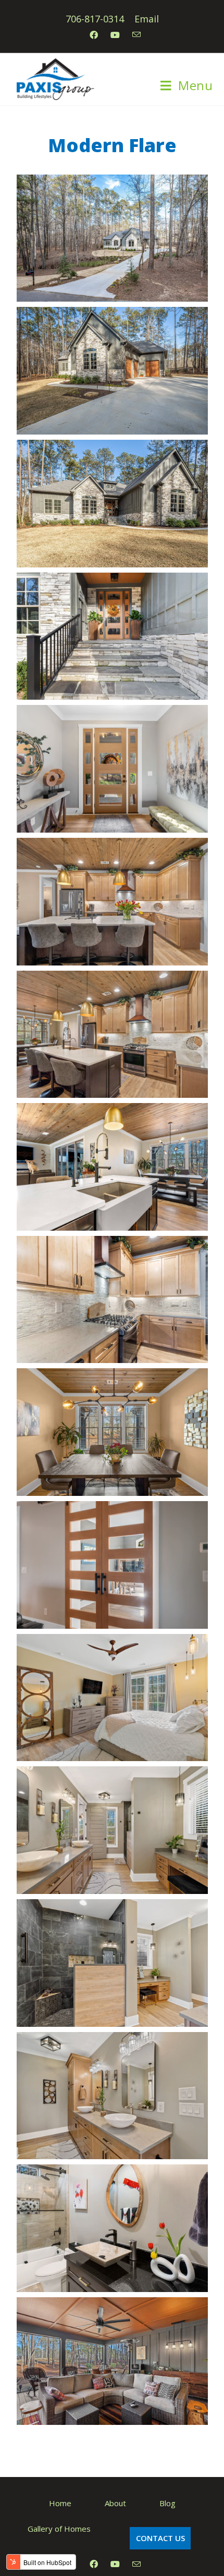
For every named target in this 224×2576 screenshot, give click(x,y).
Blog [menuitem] (167, 2503)
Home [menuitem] (60, 2503)
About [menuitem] (115, 2503)
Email (147, 19)
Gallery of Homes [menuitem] (59, 2529)
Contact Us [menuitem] (160, 2538)
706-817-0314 (95, 19)
